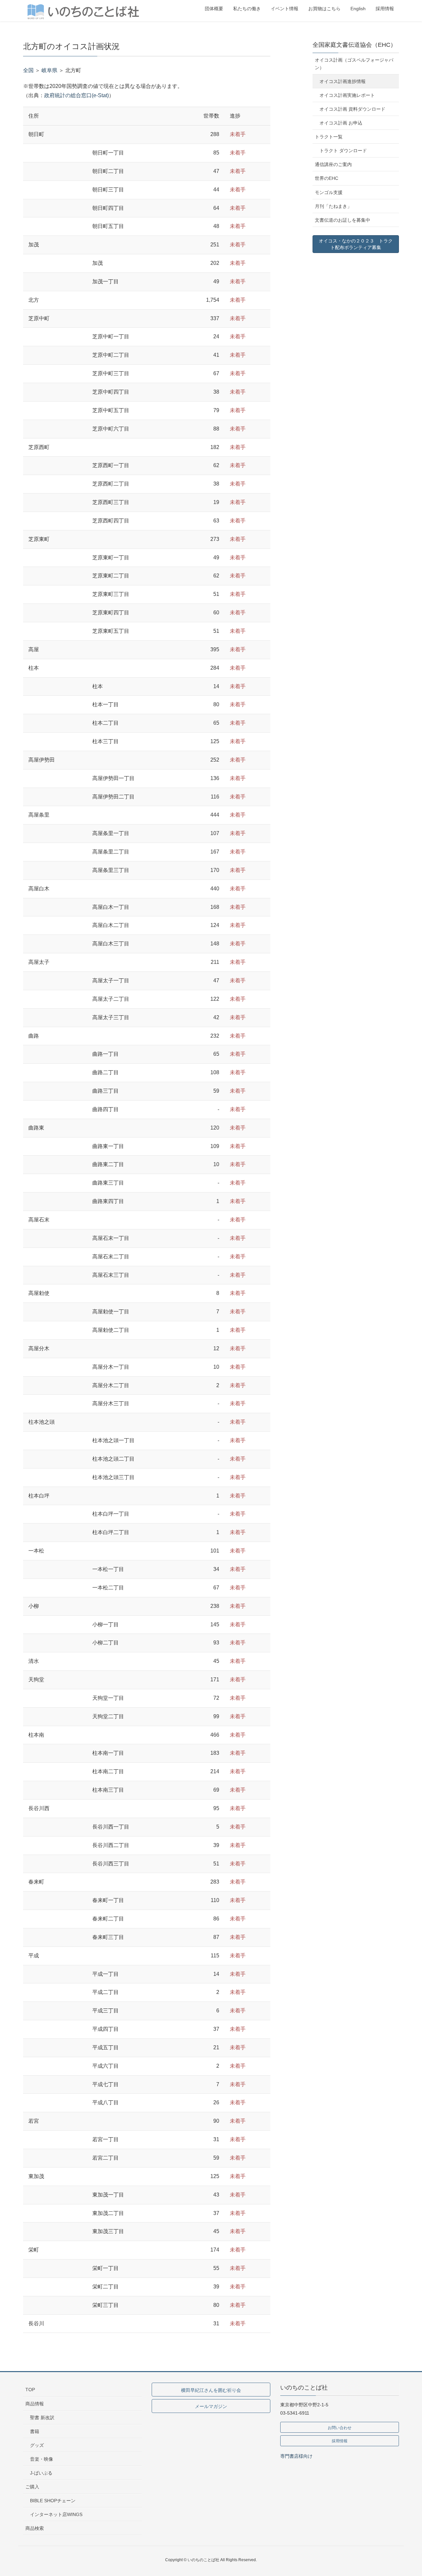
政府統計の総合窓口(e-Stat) (76, 95)
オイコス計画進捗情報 (343, 81)
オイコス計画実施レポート (347, 95)
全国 (28, 70)
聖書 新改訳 (42, 2418)
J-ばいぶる (41, 2473)
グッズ (37, 2445)
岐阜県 (49, 70)
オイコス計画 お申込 (341, 123)
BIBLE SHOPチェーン (53, 2501)
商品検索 (35, 2528)
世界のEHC (327, 178)
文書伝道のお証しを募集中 (343, 220)
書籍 (35, 2431)
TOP (30, 2390)
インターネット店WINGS (56, 2514)
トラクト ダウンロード (343, 151)
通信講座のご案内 (333, 164)
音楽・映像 (42, 2459)
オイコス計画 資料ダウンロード (352, 109)
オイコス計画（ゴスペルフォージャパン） (354, 64)
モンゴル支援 (329, 192)
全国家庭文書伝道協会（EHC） (354, 45)
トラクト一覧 (329, 137)
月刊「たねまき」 (333, 206)
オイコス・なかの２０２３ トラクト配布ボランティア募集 (356, 244)
